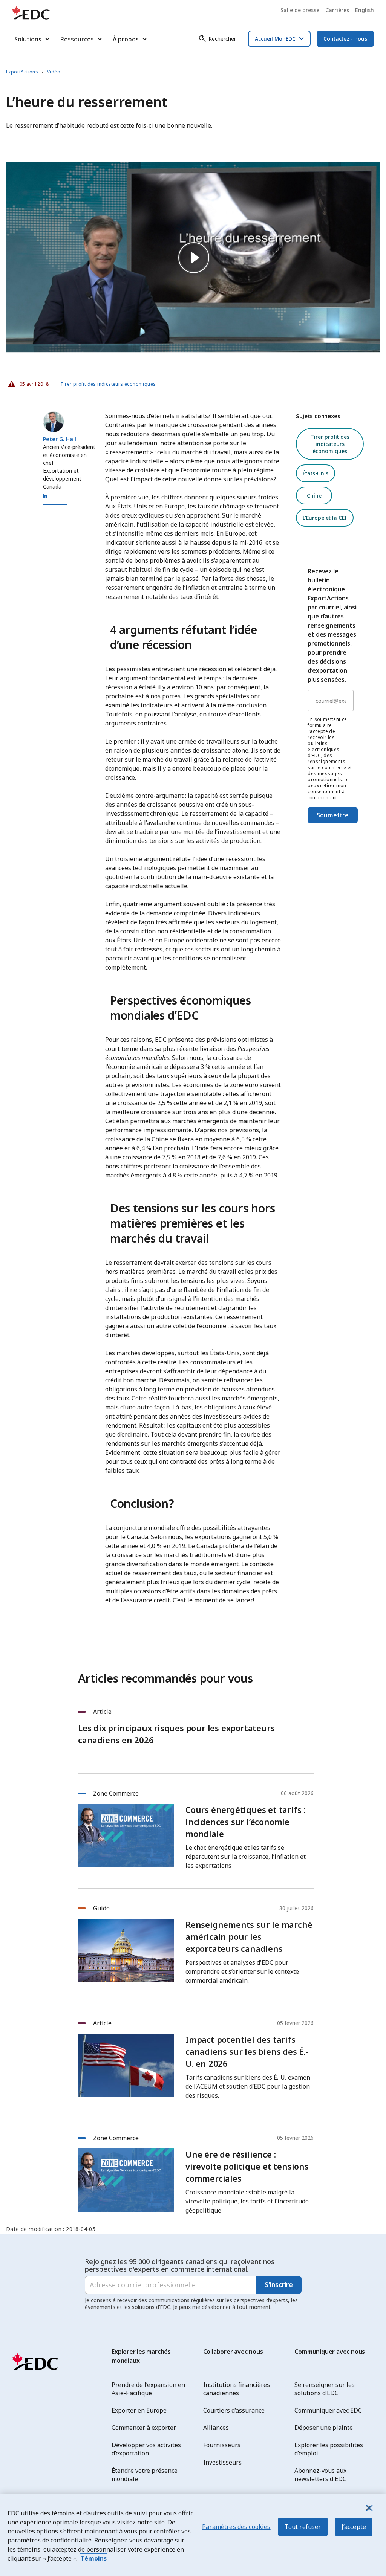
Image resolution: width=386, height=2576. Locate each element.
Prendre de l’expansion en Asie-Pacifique (148, 2389)
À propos (126, 39)
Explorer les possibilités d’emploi (329, 2449)
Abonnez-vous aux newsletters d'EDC (320, 2475)
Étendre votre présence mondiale (145, 2475)
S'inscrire (279, 2284)
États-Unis (316, 473)
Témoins (94, 2558)
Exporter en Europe (139, 2410)
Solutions (28, 39)
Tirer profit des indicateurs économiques (108, 384)
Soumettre (333, 815)
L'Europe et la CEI (325, 518)
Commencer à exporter (144, 2428)
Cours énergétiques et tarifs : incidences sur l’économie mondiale (245, 1822)
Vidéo (54, 72)
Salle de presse (300, 10)
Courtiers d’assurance (234, 2410)
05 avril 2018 (29, 382)
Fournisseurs (222, 2445)
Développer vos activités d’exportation (146, 2449)
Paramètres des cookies (236, 2527)
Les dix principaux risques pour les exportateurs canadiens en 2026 (176, 1734)
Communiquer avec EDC (328, 2410)
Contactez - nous (345, 39)
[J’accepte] (369, 2508)
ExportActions (22, 72)
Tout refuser (303, 2527)
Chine (314, 496)
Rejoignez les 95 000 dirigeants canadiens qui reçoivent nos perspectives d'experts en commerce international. (180, 2265)
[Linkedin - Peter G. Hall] (45, 496)
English (365, 10)
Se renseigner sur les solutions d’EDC (325, 2389)
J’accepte (354, 2527)
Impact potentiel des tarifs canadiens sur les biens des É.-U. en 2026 (247, 2051)
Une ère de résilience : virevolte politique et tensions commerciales (247, 2166)
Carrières (337, 10)
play (193, 257)
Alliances (216, 2428)
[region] (193, 2535)
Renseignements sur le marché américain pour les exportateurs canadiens (249, 1936)
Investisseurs (222, 2462)
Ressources (77, 39)
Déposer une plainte (324, 2428)
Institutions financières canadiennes (237, 2389)
